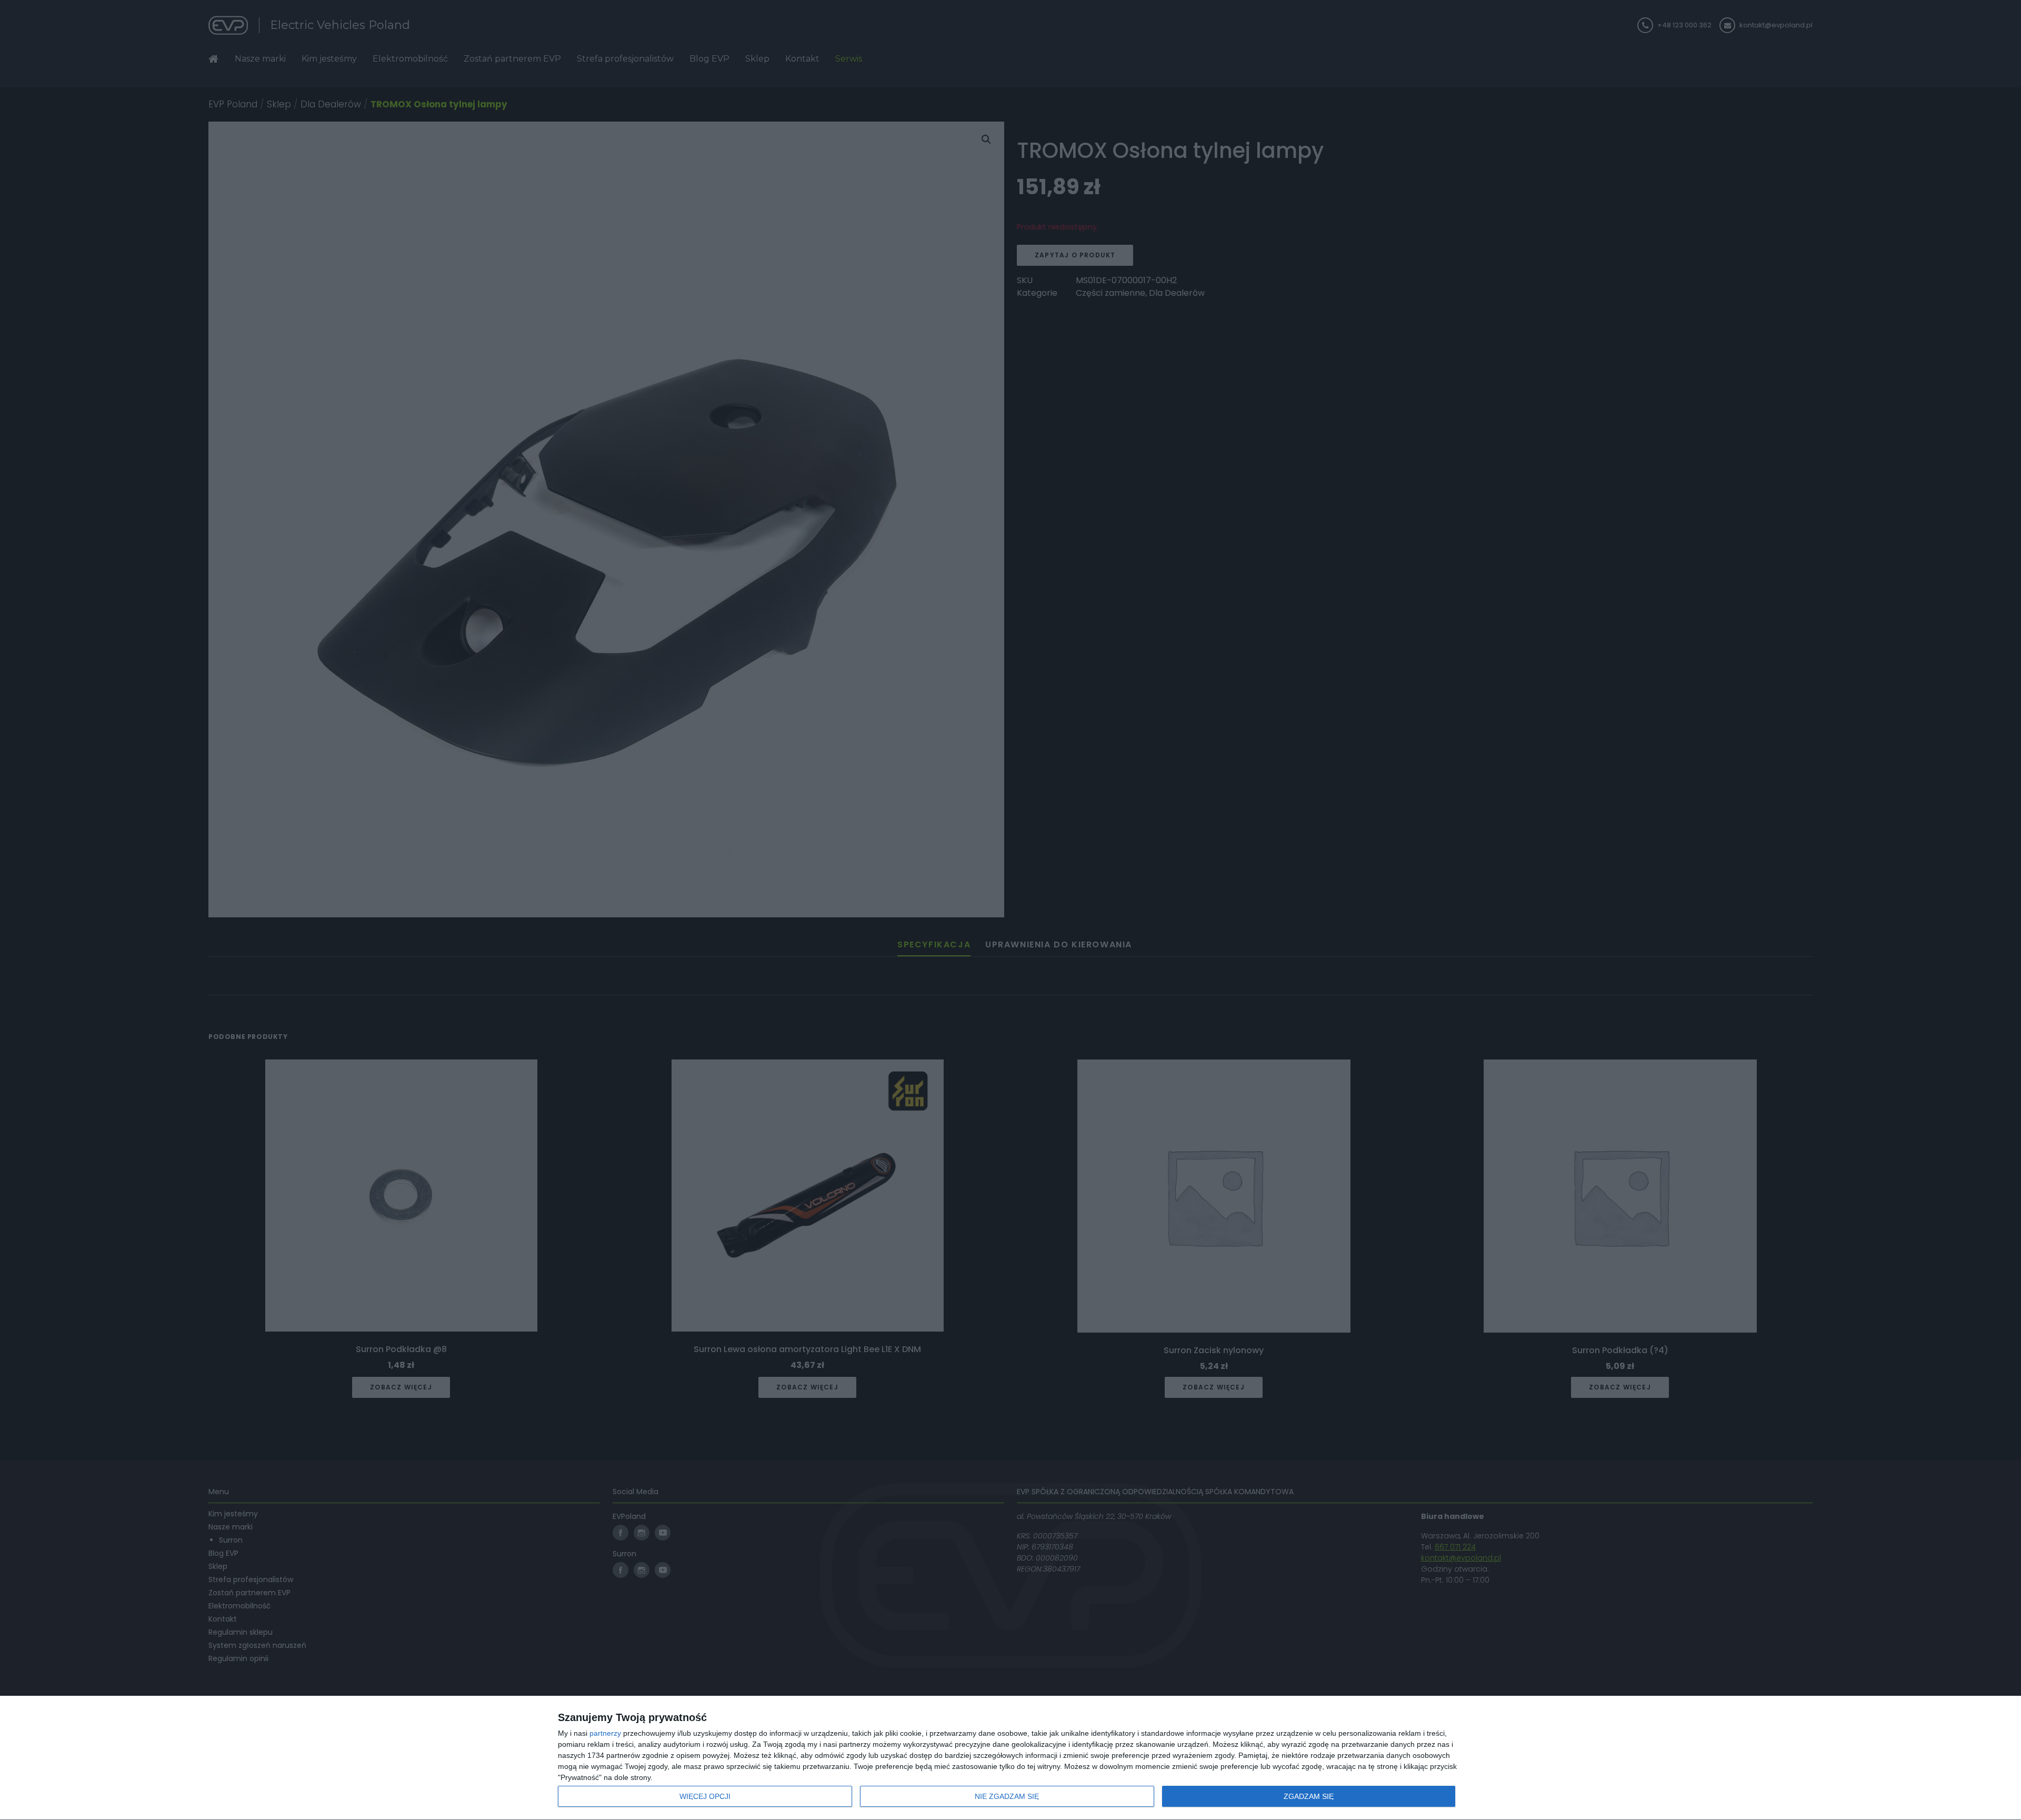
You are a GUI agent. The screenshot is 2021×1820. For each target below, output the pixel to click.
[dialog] (1010, 1758)
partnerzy (605, 1733)
